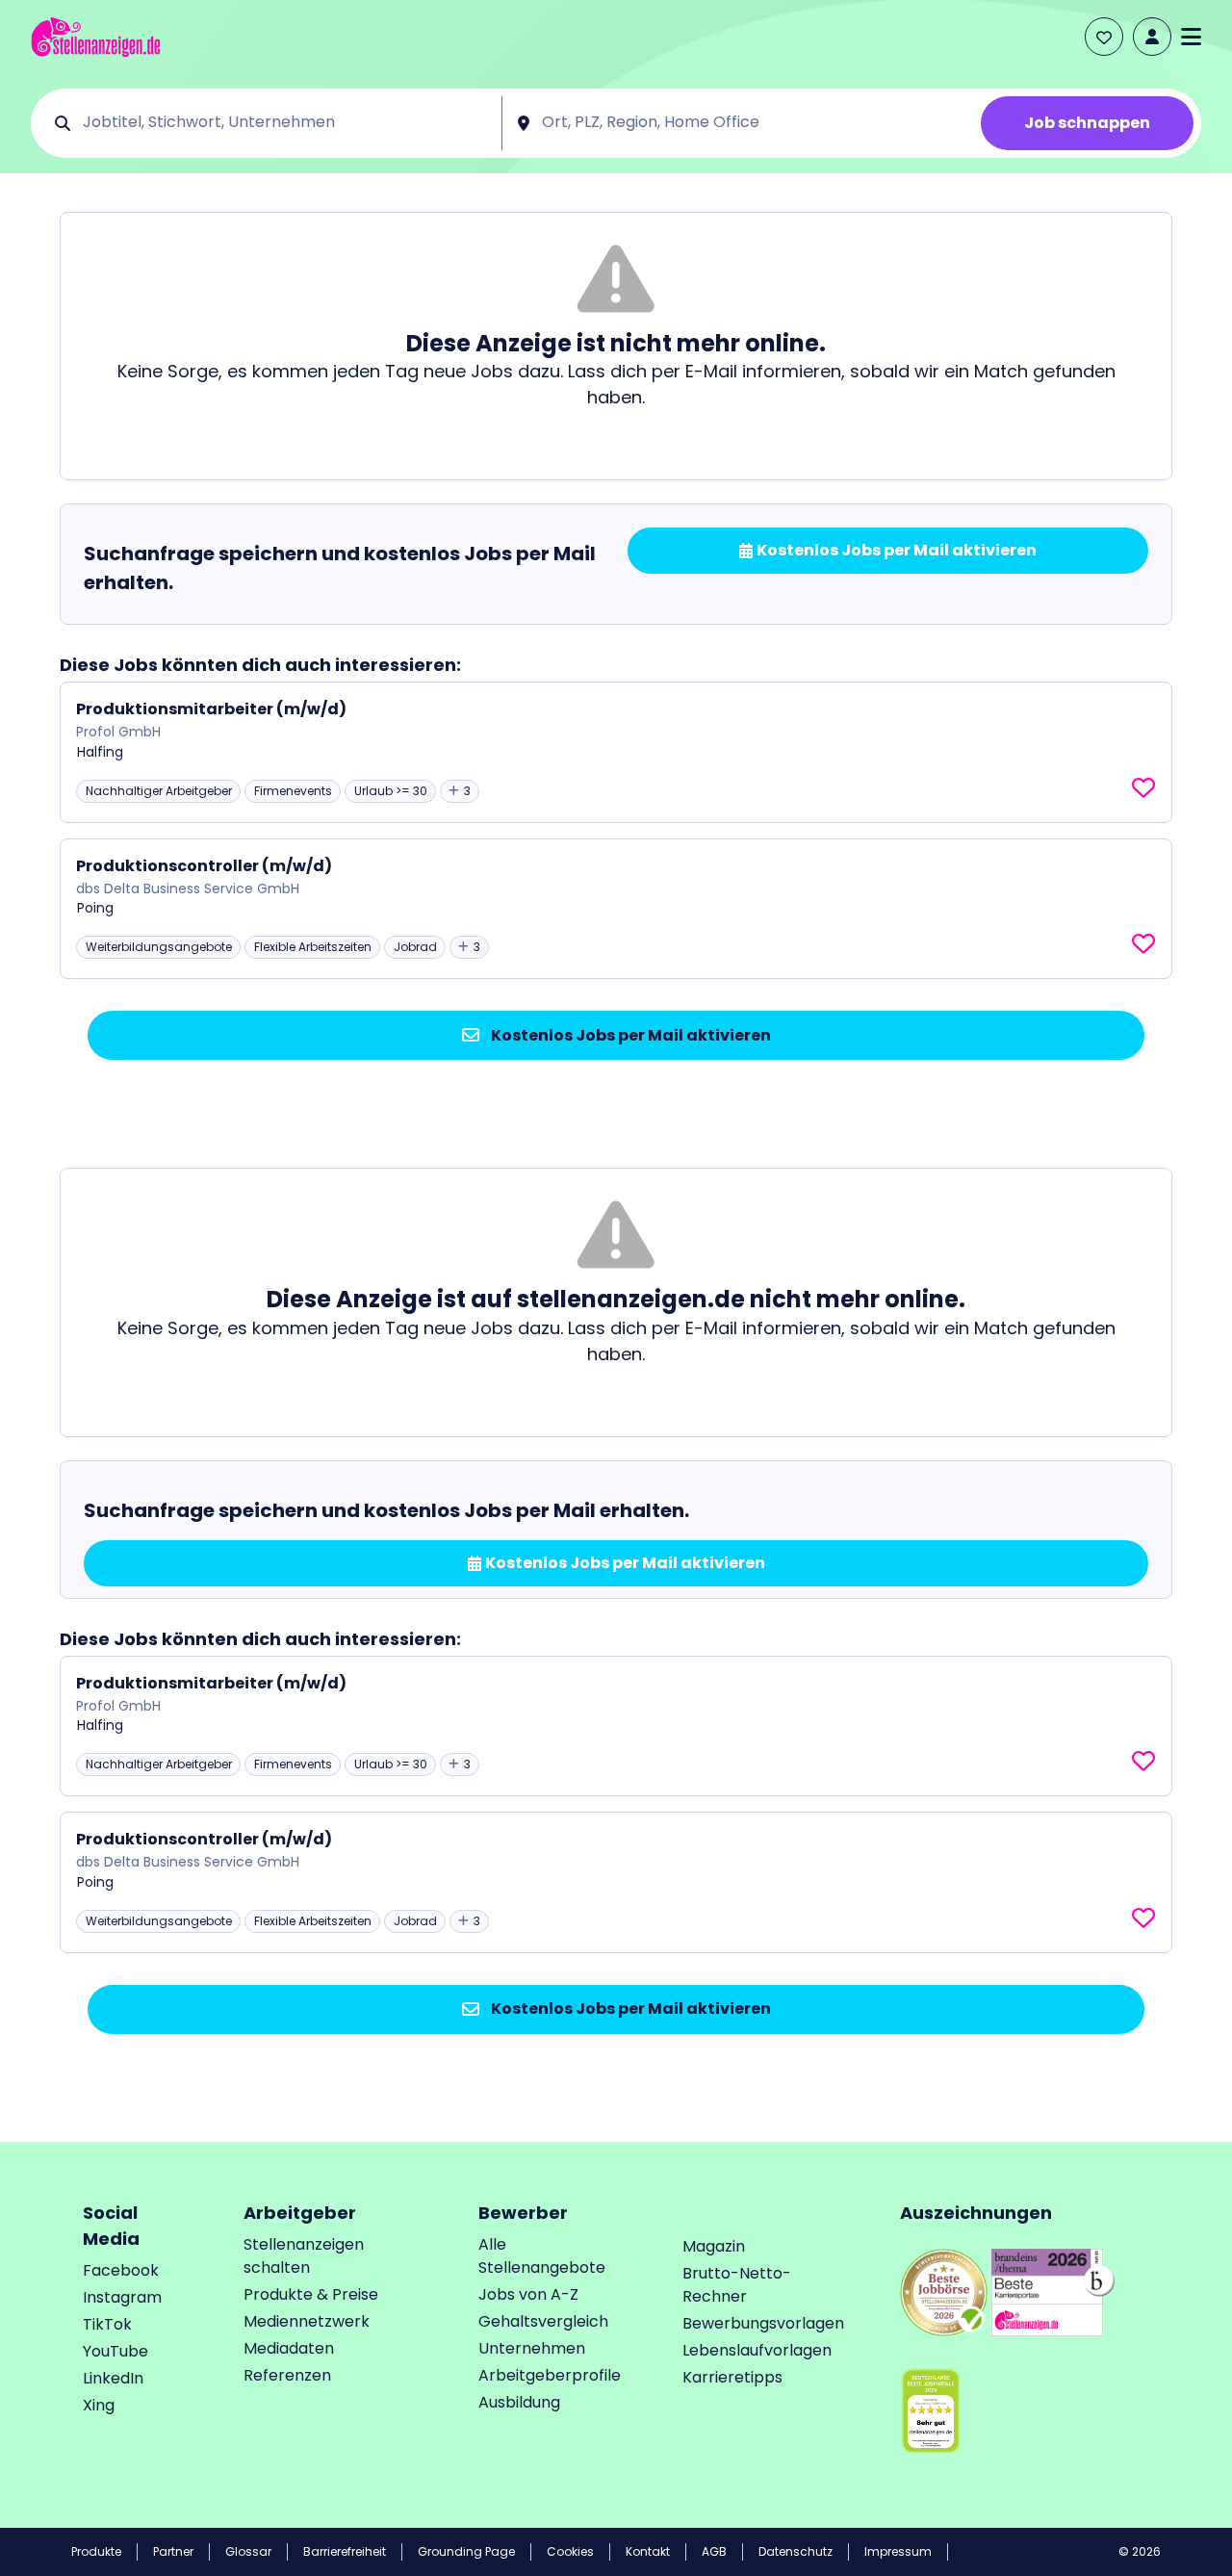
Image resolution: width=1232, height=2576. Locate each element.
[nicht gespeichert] (1143, 788)
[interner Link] (96, 37)
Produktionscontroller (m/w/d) (204, 866)
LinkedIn (113, 2378)
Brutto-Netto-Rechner (737, 2285)
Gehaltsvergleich (543, 2321)
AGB (714, 2551)
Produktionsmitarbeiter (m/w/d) (211, 709)
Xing (99, 2405)
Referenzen (287, 2375)
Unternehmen (532, 2348)
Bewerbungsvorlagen (763, 2323)
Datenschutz (796, 2551)
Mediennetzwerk (307, 2321)
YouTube (115, 2351)
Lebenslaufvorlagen (757, 2350)
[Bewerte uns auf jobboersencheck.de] (944, 2292)
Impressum (898, 2551)
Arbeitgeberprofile (550, 2375)
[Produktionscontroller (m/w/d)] (616, 909)
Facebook (121, 2270)
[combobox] (285, 123)
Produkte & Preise (311, 2294)
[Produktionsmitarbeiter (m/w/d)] (616, 752)
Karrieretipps (732, 2377)
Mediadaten (289, 2348)
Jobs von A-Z (528, 2294)
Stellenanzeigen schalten (304, 2256)
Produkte (96, 2551)
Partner (173, 2551)
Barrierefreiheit (345, 2551)
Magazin (714, 2246)
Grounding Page (466, 2551)
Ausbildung (519, 2402)
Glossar (248, 2551)
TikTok (107, 2324)
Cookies (570, 2551)
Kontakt (648, 2551)
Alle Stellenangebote (542, 2256)
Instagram (122, 2297)
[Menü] (1191, 37)
